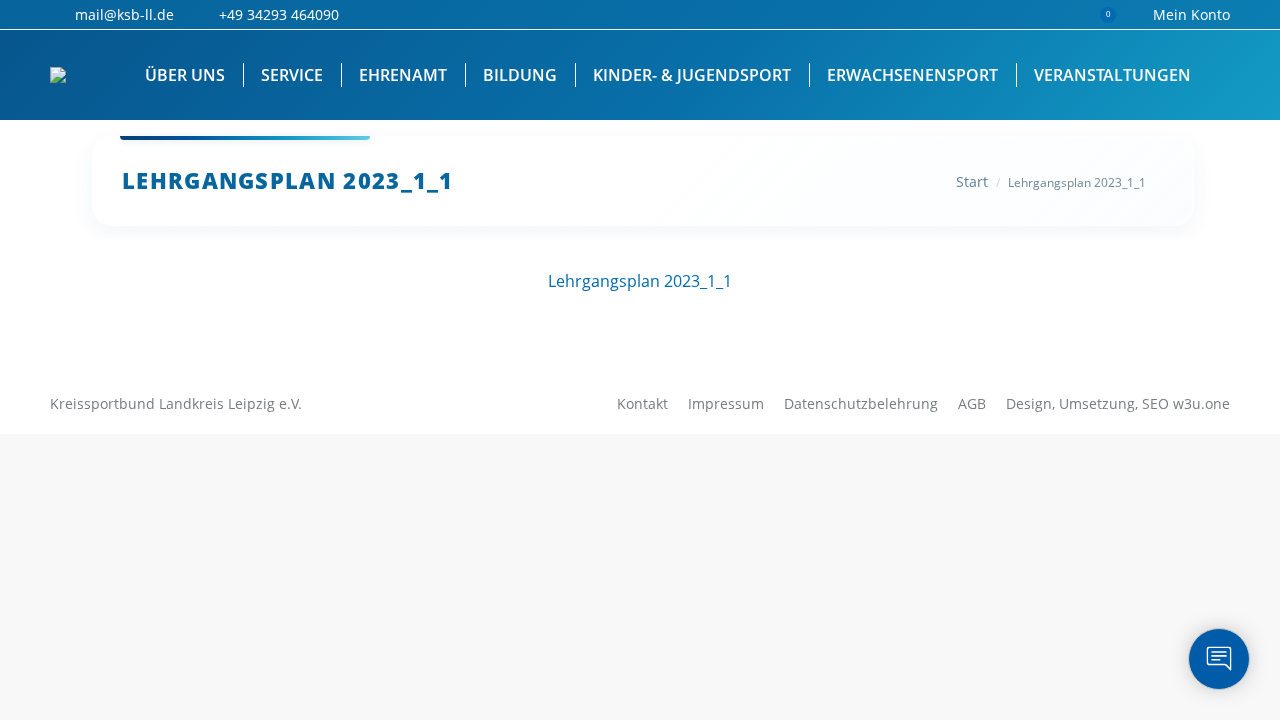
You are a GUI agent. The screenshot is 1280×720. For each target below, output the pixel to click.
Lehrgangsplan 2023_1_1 (640, 281)
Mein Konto (1191, 14)
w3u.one (1201, 403)
